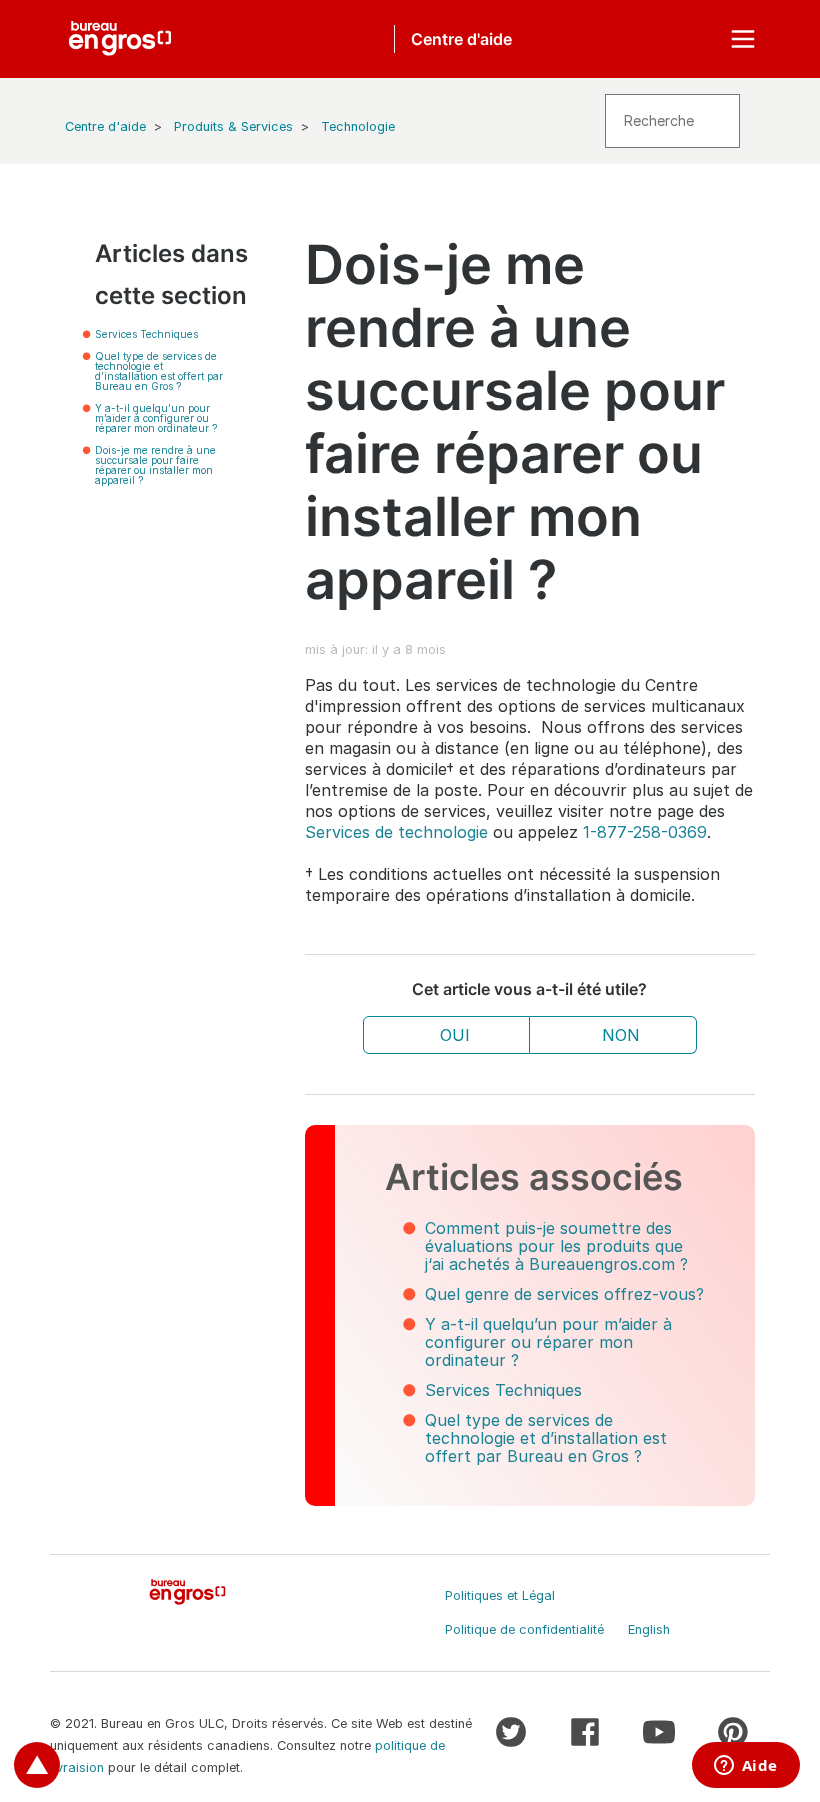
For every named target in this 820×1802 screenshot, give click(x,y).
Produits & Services (233, 126)
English (649, 1629)
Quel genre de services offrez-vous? (564, 1294)
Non (621, 1035)
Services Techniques (146, 334)
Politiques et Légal (500, 1595)
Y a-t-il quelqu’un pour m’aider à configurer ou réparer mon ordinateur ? (156, 418)
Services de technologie (396, 832)
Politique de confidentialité (524, 1629)
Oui (455, 1035)
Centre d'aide (105, 126)
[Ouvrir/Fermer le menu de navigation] (743, 39)
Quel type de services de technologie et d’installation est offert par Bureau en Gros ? (159, 371)
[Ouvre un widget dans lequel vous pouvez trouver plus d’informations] (745, 1767)
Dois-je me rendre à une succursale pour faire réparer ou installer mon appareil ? (155, 465)
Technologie (358, 126)
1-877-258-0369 (645, 832)
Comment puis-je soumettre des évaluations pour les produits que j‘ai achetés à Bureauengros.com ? (556, 1246)
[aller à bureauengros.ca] (120, 39)
